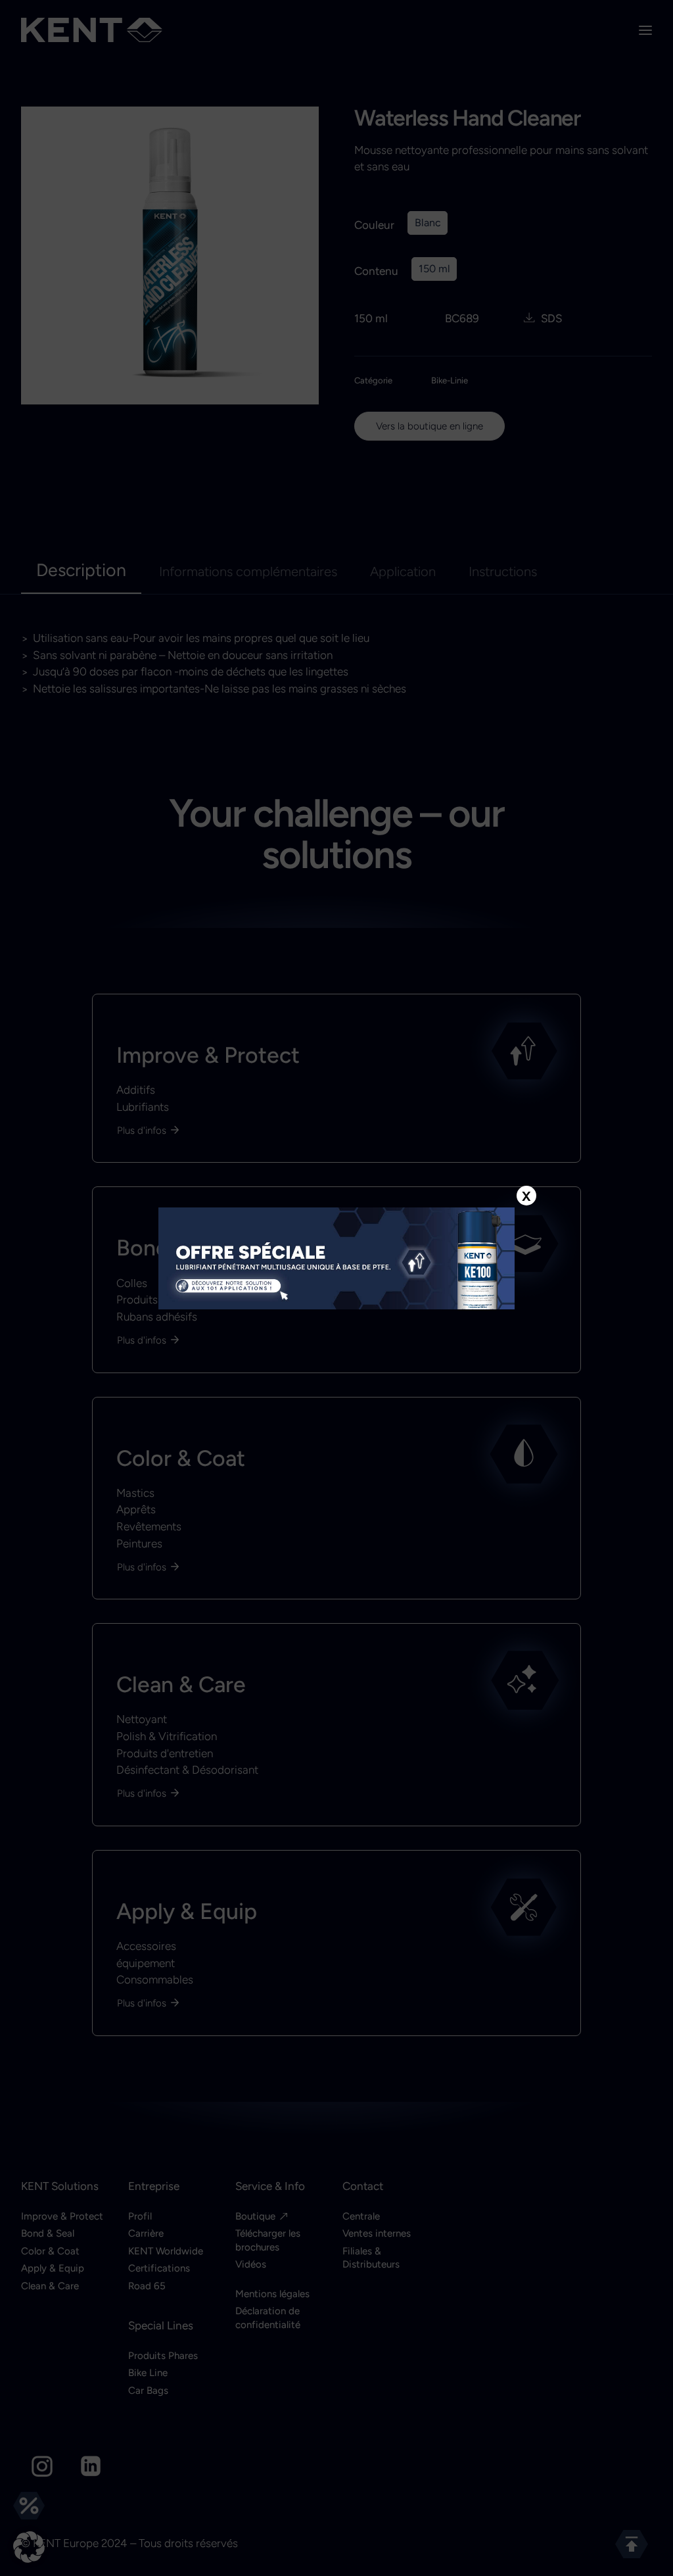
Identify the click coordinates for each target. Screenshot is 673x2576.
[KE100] (336, 1259)
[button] (29, 2547)
